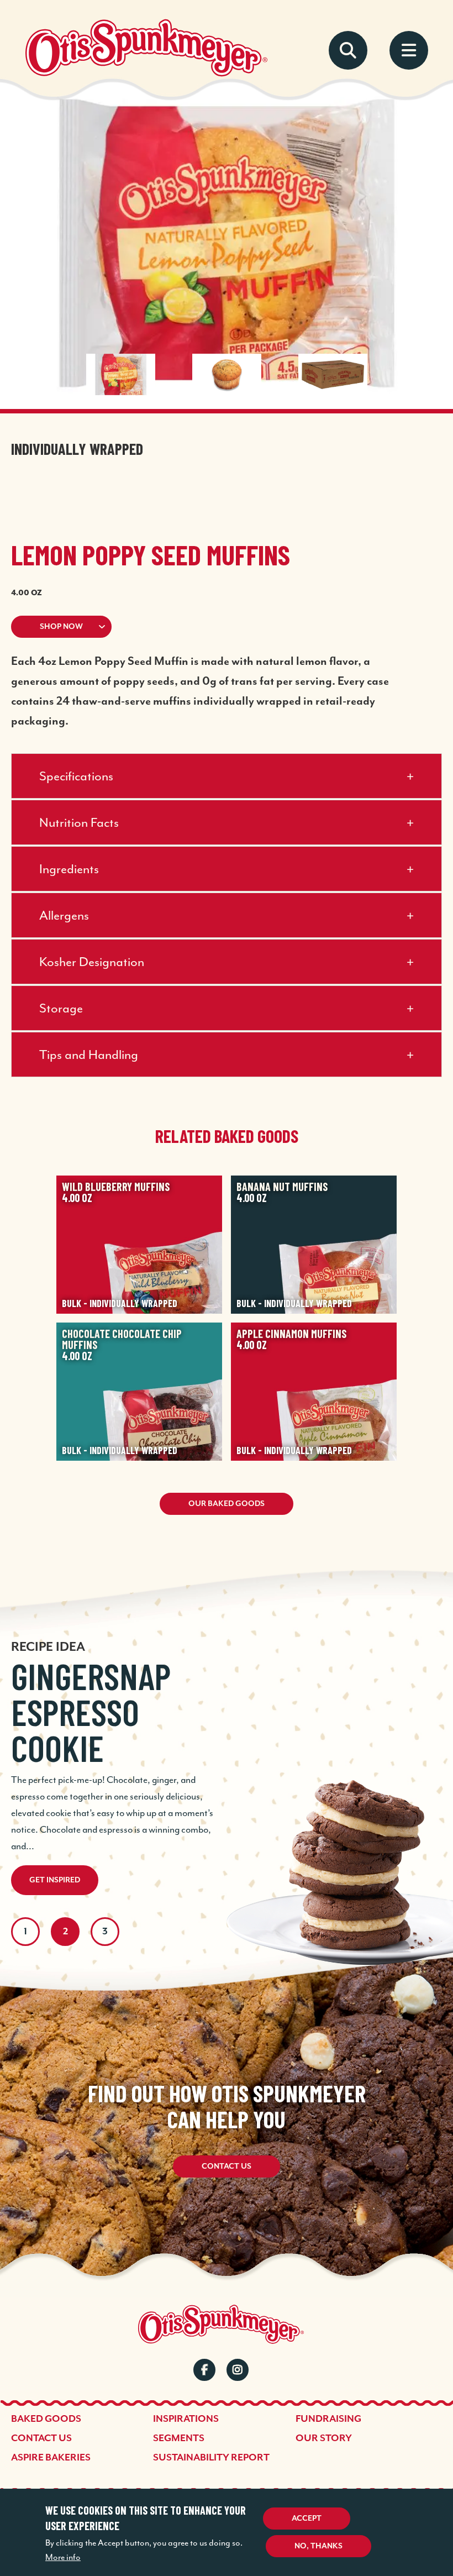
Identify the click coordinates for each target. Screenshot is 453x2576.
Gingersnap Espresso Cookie (91, 1712)
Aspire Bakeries (51, 2458)
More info (63, 2557)
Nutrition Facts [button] (79, 822)
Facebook (204, 2370)
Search (348, 50)
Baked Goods (46, 2419)
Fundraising (328, 2419)
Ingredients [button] (69, 869)
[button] (227, 627)
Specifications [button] (76, 776)
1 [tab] (25, 1932)
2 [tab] (65, 1932)
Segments (179, 2438)
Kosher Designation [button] (92, 962)
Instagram (238, 2370)
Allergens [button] (64, 915)
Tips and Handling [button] (89, 1054)
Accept (307, 2519)
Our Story (324, 2438)
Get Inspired (55, 1880)
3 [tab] (105, 1932)
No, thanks (318, 2546)
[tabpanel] (227, 1743)
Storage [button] (61, 1008)
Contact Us (227, 2166)
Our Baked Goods (227, 1504)
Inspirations (186, 2419)
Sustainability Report (211, 2458)
